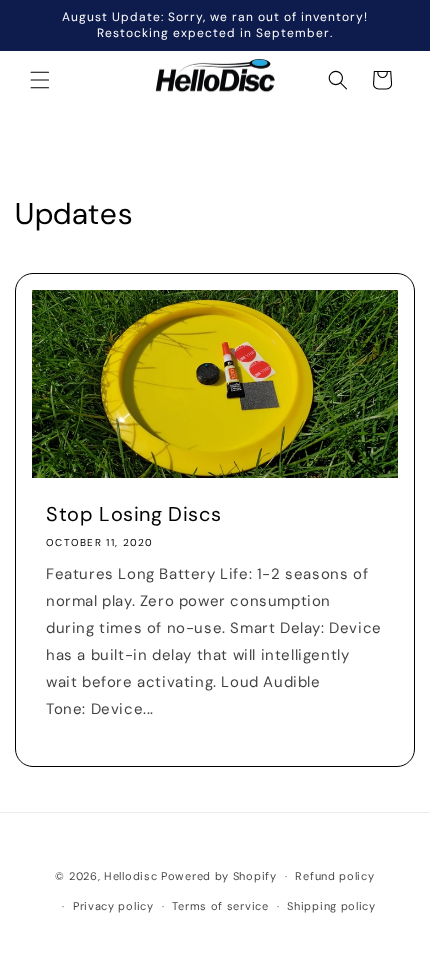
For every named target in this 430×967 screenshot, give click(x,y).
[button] (40, 80)
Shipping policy (331, 906)
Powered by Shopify (219, 876)
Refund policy (334, 876)
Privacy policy (113, 906)
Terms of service (220, 906)
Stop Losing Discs (133, 514)
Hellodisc (130, 876)
